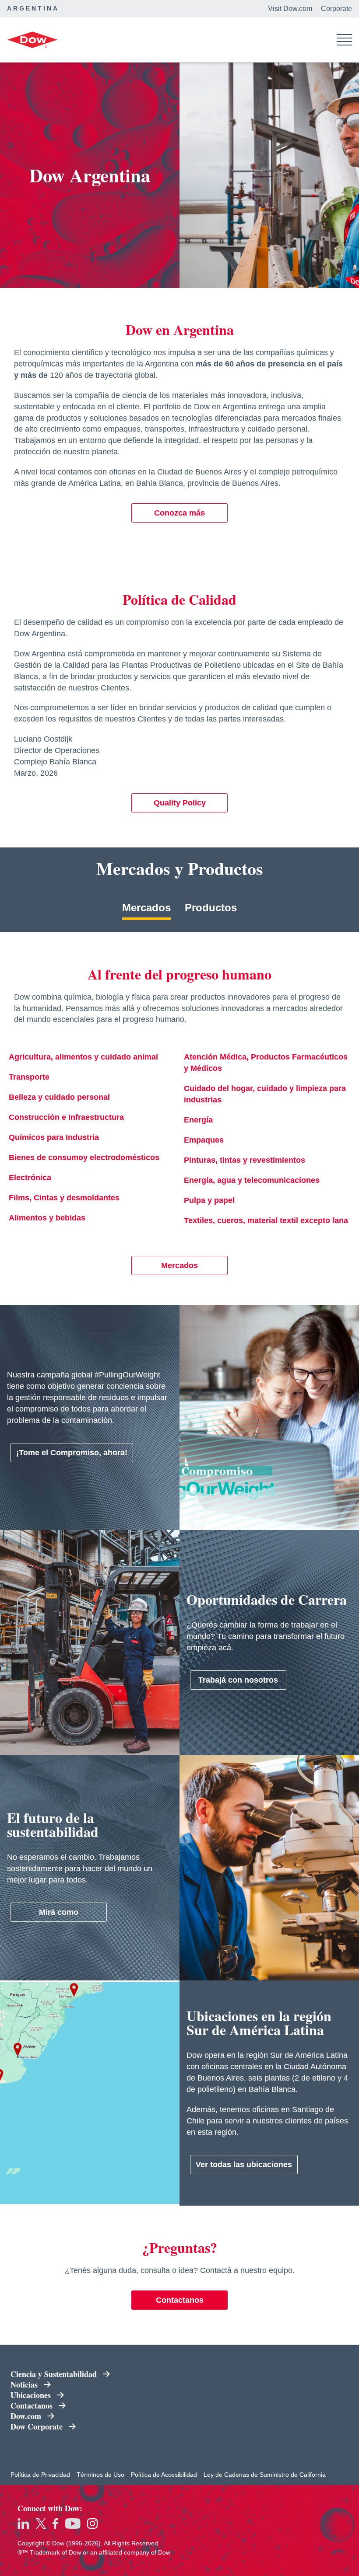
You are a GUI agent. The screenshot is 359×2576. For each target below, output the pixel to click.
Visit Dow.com (290, 9)
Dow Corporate (37, 2426)
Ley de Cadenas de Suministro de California (265, 2475)
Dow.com (26, 2416)
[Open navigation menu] (344, 40)
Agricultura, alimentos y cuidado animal (83, 1057)
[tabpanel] (179, 1119)
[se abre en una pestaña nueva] (23, 2524)
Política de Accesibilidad (164, 2475)
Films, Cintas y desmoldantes (64, 1198)
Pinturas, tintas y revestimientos (245, 1160)
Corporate (336, 9)
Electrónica (30, 1178)
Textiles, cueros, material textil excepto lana (266, 1220)
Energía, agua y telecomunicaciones (252, 1180)
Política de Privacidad (40, 2475)
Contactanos (32, 2405)
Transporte (29, 1077)
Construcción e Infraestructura (66, 1117)
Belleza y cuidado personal (59, 1097)
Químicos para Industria (54, 1137)
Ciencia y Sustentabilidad (54, 2374)
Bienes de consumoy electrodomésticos (84, 1157)
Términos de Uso (100, 2475)
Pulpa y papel (209, 1200)
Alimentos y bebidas (47, 1218)
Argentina (33, 8)
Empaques (204, 1140)
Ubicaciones (31, 2395)
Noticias (24, 2384)
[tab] (146, 911)
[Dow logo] (32, 40)
